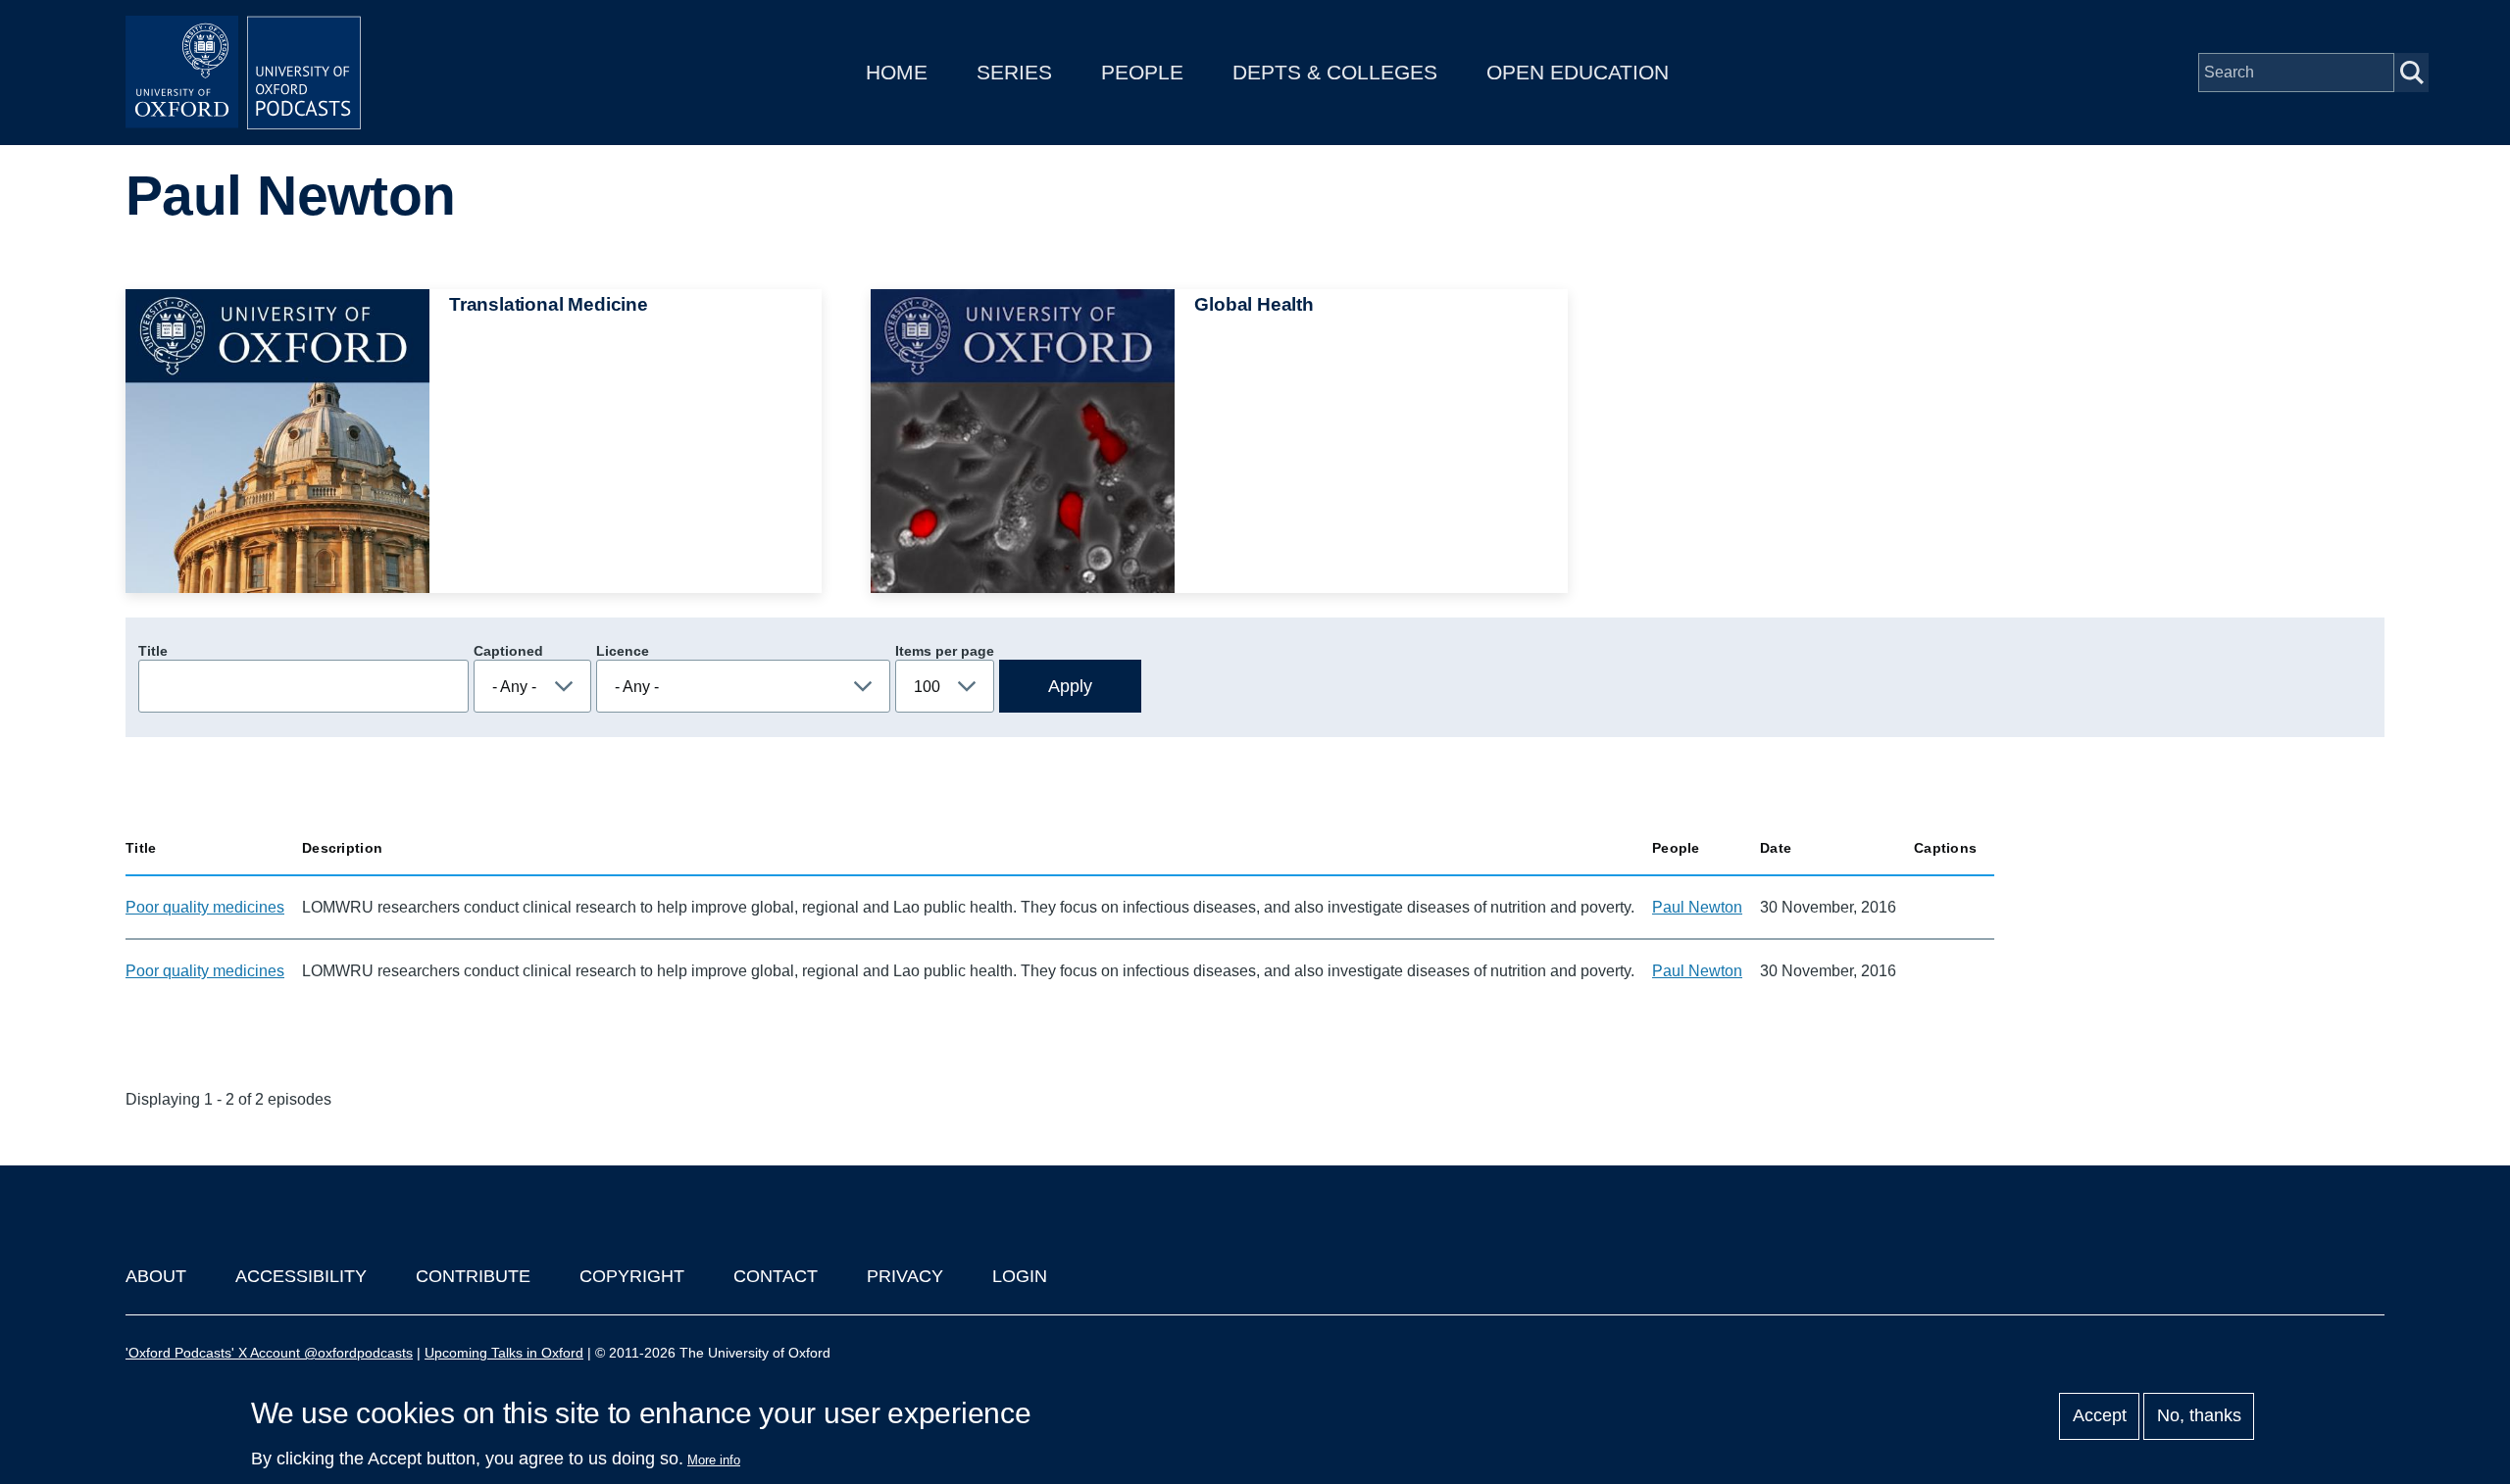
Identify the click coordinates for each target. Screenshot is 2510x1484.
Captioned (508, 651)
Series (1014, 72)
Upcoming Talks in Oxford (504, 1353)
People (1142, 72)
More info (714, 1460)
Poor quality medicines (205, 907)
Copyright (632, 1276)
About (156, 1276)
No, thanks (2199, 1416)
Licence (623, 651)
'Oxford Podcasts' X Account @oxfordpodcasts (269, 1353)
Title (153, 651)
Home (897, 72)
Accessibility (301, 1276)
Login (1020, 1276)
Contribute (473, 1276)
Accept (2100, 1416)
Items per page (945, 651)
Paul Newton (1697, 907)
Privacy (905, 1276)
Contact (776, 1276)
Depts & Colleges (1335, 72)
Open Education (1578, 72)
